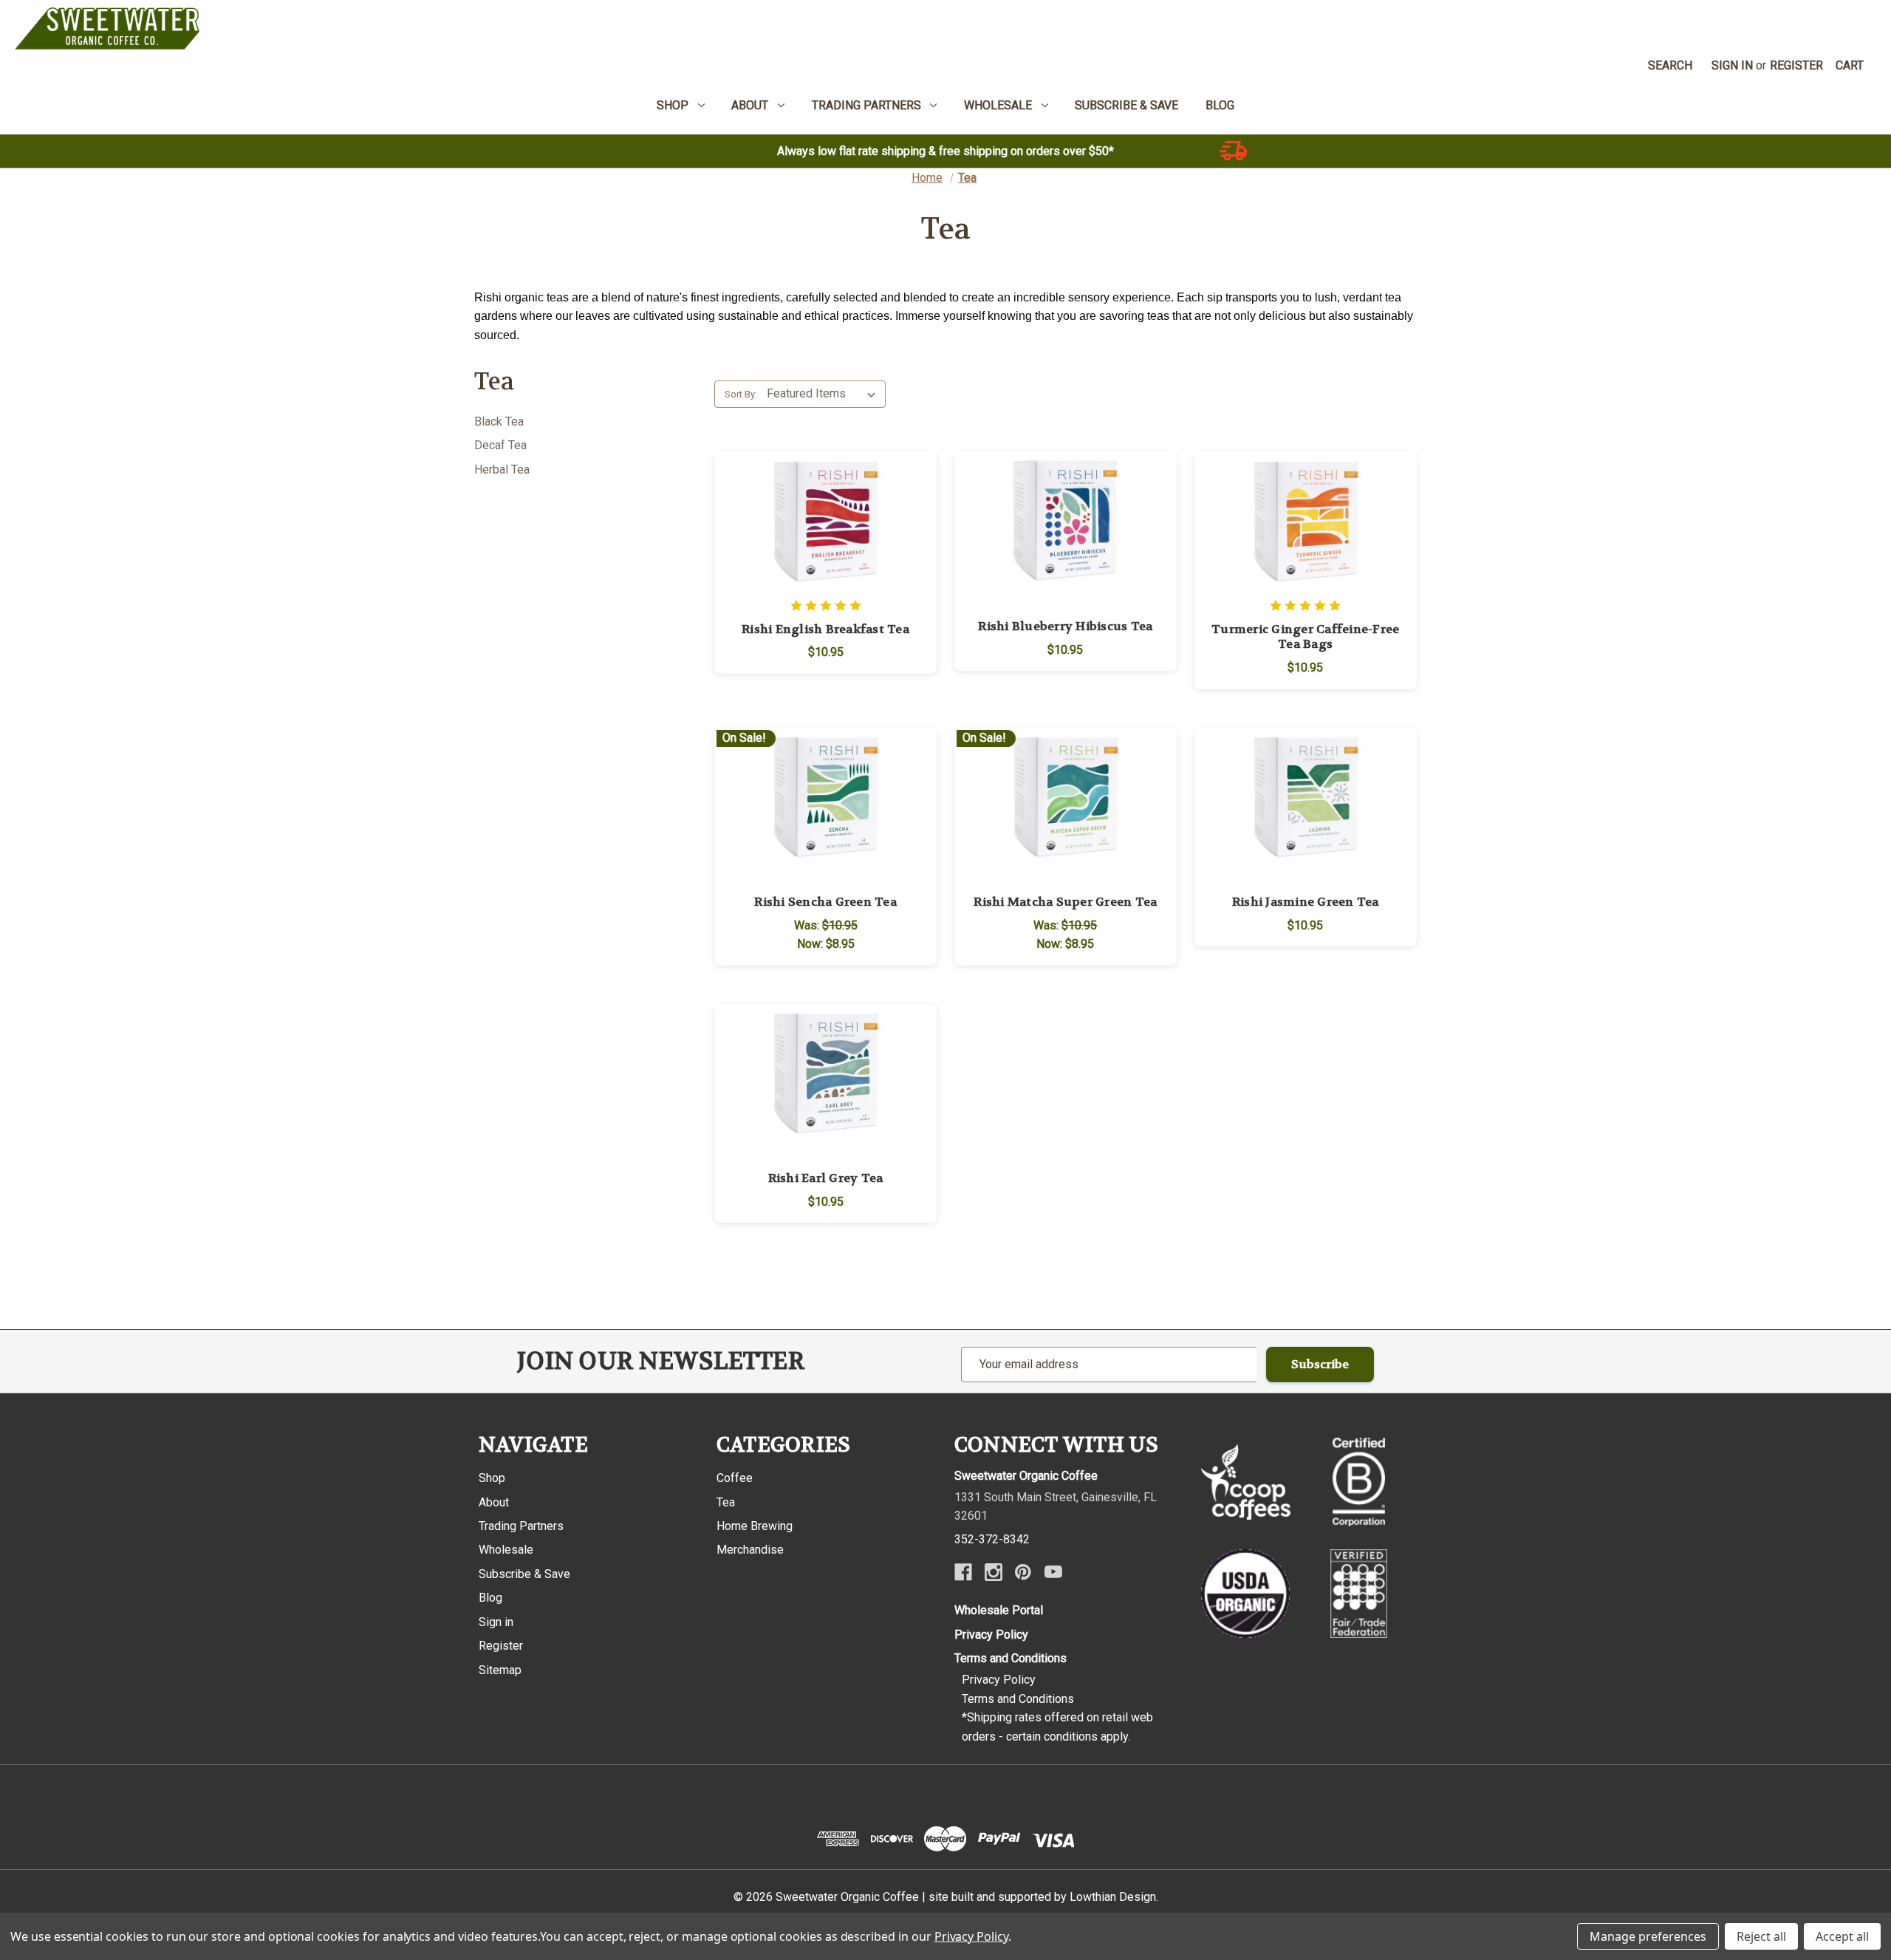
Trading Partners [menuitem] (866, 105)
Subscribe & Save (524, 1574)
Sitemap (500, 1670)
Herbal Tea (502, 469)
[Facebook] (963, 1572)
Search (1670, 65)
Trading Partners (521, 1526)
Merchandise (750, 1550)
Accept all (1842, 1936)
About (494, 1502)
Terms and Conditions (1011, 1658)
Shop (492, 1478)
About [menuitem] (750, 105)
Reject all (1761, 1936)
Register (1796, 65)
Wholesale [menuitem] (998, 105)
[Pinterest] (1023, 1572)
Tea (726, 1502)
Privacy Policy (991, 1635)
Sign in (1732, 65)
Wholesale (506, 1550)
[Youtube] (1053, 1572)
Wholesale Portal (999, 1610)
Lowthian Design (1113, 1897)
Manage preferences (1648, 1936)
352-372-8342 (992, 1539)
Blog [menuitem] (1220, 105)
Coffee (735, 1478)
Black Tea (499, 421)
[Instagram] (994, 1572)
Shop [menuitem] (673, 105)
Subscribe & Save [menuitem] (1126, 105)
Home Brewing (755, 1526)
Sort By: (741, 394)
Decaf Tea (500, 445)
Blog (490, 1598)
